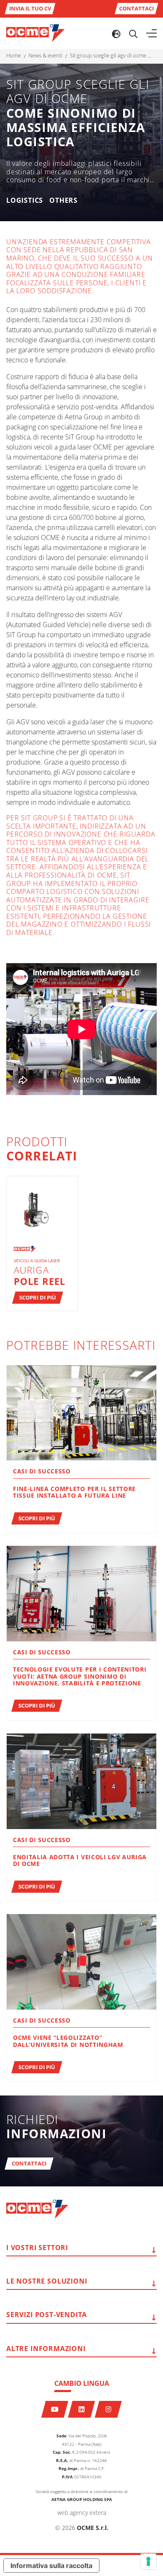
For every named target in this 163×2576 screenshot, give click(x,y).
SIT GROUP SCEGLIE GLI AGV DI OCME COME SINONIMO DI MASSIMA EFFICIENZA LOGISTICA (112, 56)
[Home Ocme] (36, 33)
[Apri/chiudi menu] (152, 34)
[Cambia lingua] (116, 34)
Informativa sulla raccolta (51, 2566)
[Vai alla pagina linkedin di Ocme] (82, 2409)
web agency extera (82, 2513)
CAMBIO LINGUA (82, 2383)
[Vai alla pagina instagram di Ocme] (108, 2409)
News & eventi (45, 56)
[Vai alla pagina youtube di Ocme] (55, 2409)
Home (14, 56)
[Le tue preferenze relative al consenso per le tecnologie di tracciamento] (148, 2561)
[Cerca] (133, 34)
